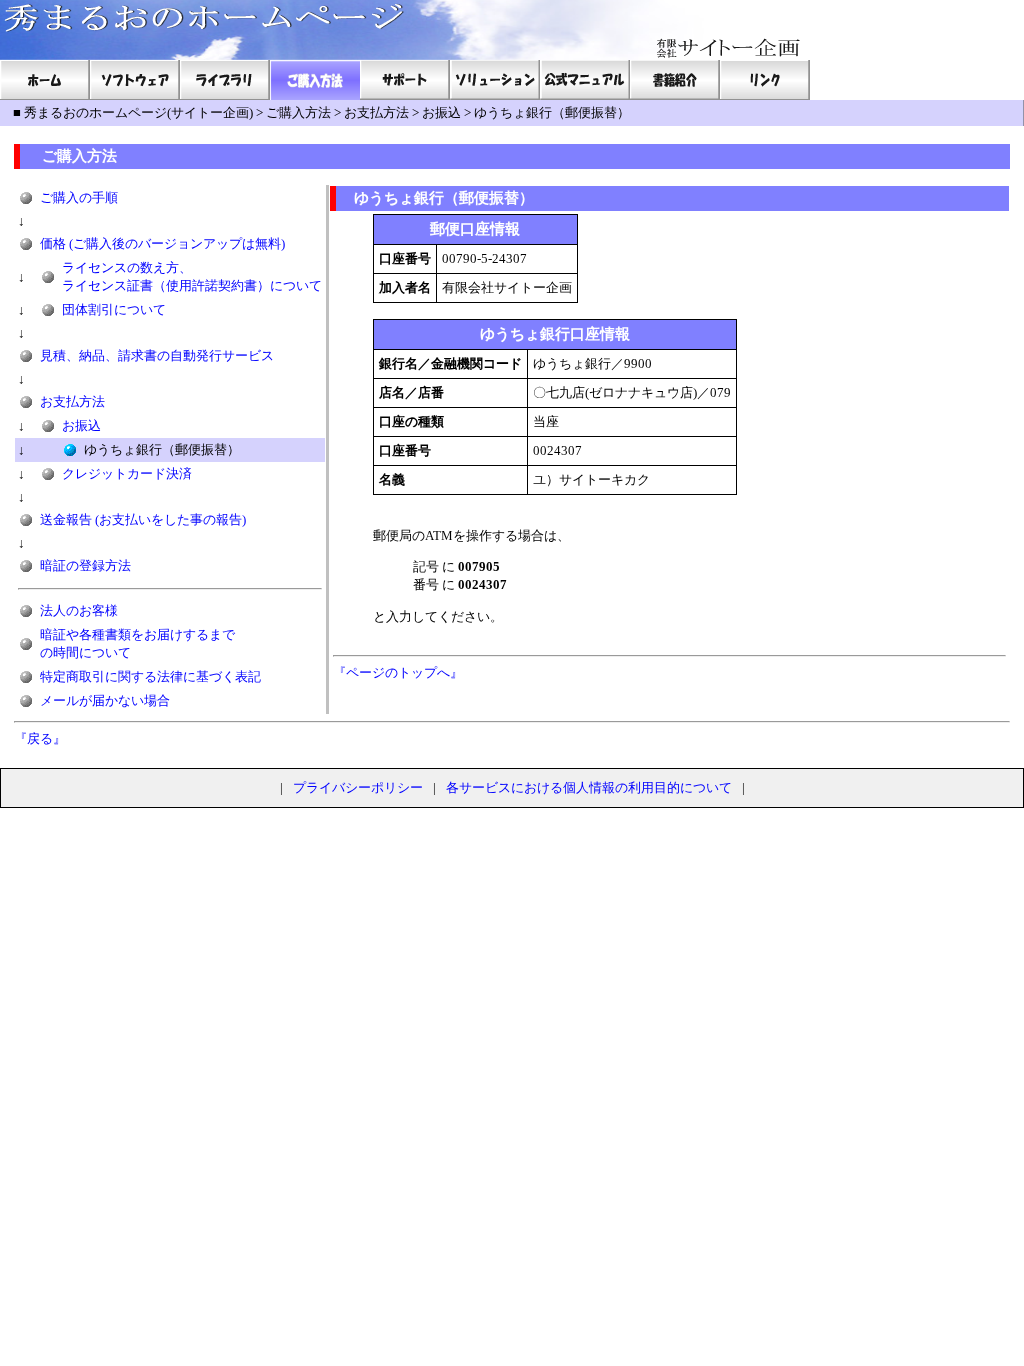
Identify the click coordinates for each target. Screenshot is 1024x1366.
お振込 (441, 112)
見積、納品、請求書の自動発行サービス (157, 355)
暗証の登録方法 (85, 565)
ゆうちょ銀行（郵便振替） (552, 112)
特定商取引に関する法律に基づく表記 (150, 676)
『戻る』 (40, 738)
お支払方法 (376, 112)
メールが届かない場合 (105, 700)
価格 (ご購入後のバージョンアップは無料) (162, 243)
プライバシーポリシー (358, 787)
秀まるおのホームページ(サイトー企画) (138, 112)
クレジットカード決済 (127, 473)
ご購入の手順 (79, 197)
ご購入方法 (298, 112)
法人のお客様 (79, 610)
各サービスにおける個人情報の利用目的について (589, 787)
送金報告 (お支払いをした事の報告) (143, 519)
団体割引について (114, 309)
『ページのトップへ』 (398, 672)
